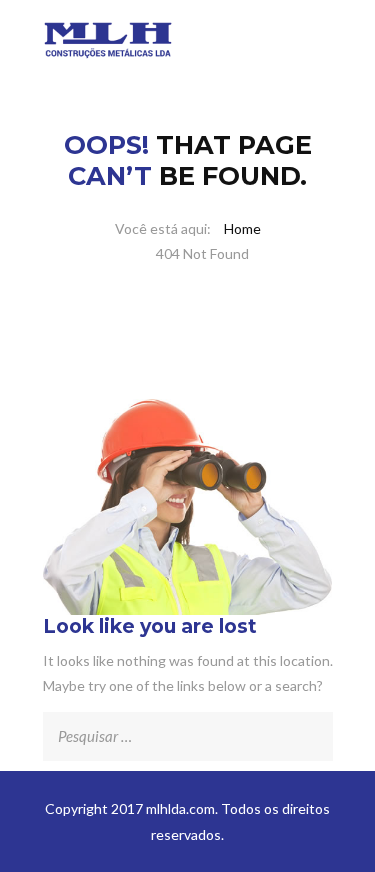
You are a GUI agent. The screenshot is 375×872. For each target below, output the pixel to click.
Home (242, 228)
